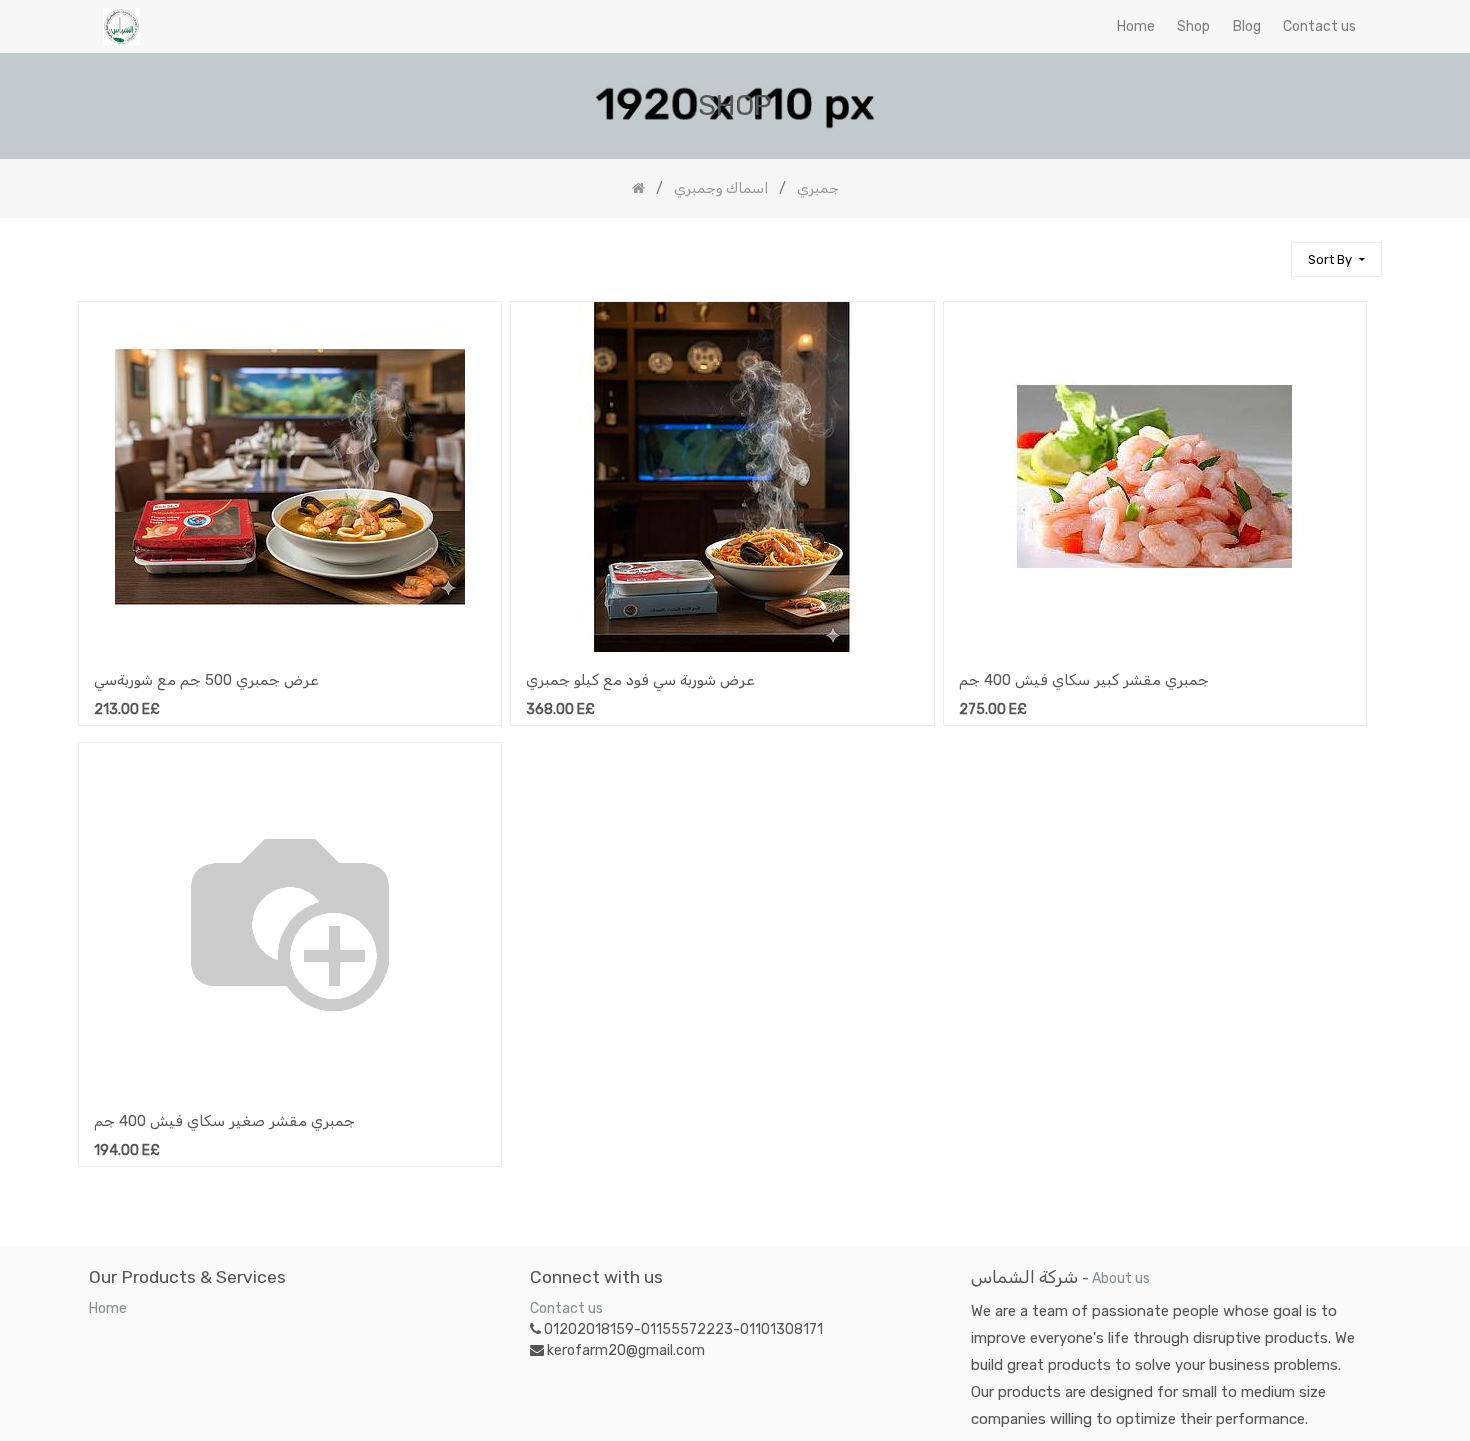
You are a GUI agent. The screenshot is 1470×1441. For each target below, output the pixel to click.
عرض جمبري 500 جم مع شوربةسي (206, 680)
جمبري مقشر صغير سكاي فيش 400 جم (224, 1121)
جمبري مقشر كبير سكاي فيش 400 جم (1084, 680)
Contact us (566, 1308)
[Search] (1267, 250)
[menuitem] (1136, 26)
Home (108, 1308)
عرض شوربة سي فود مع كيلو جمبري (640, 680)
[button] (1336, 259)
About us (1121, 1278)
